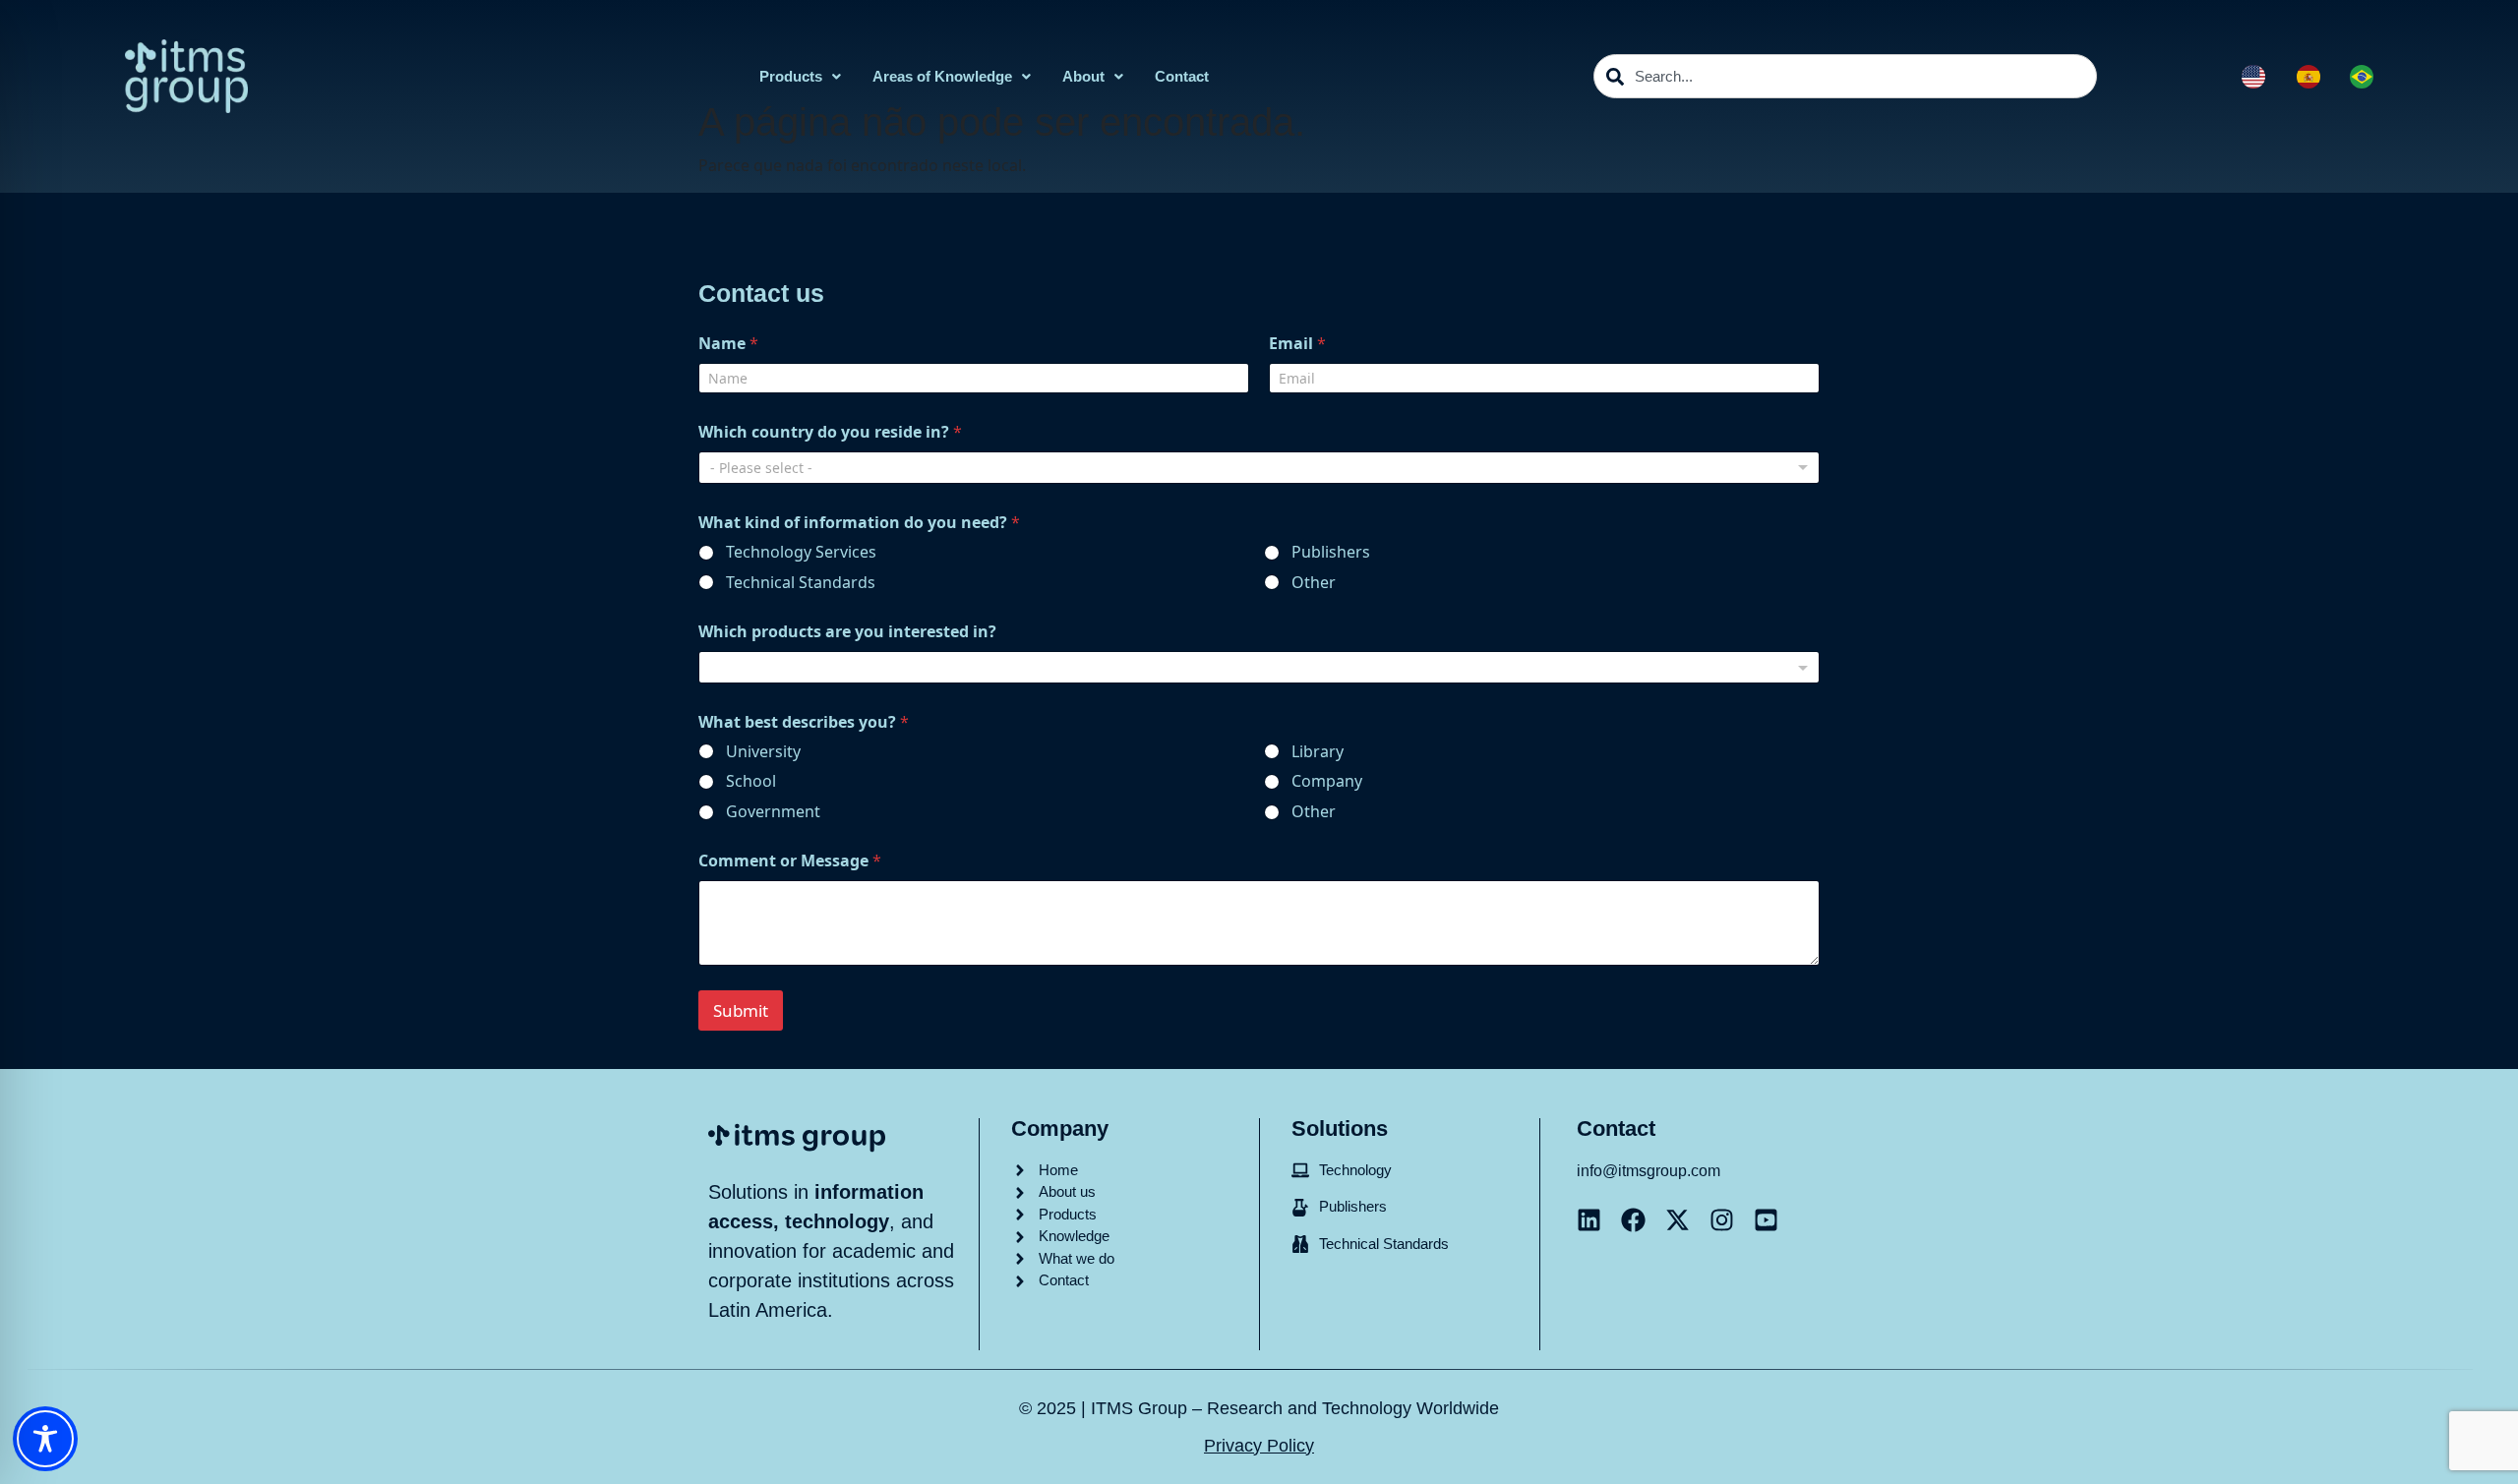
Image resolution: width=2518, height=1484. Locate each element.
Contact (1182, 76)
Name (728, 344)
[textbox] (1255, 668)
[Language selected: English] (2317, 77)
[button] (800, 76)
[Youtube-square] (1766, 1220)
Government (773, 812)
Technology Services (801, 552)
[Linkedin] (1589, 1220)
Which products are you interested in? (847, 632)
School (751, 781)
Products (791, 76)
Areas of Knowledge (942, 76)
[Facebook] (1633, 1220)
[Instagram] (1722, 1220)
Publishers (1331, 552)
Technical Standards (801, 583)
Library (1318, 752)
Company (1327, 781)
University (763, 752)
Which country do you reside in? (830, 432)
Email (1297, 344)
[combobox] (1845, 76)
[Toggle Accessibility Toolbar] (45, 1439)
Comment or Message (790, 861)
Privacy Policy (1259, 1446)
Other (1314, 583)
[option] (2313, 77)
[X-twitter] (1678, 1220)
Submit (741, 1010)
